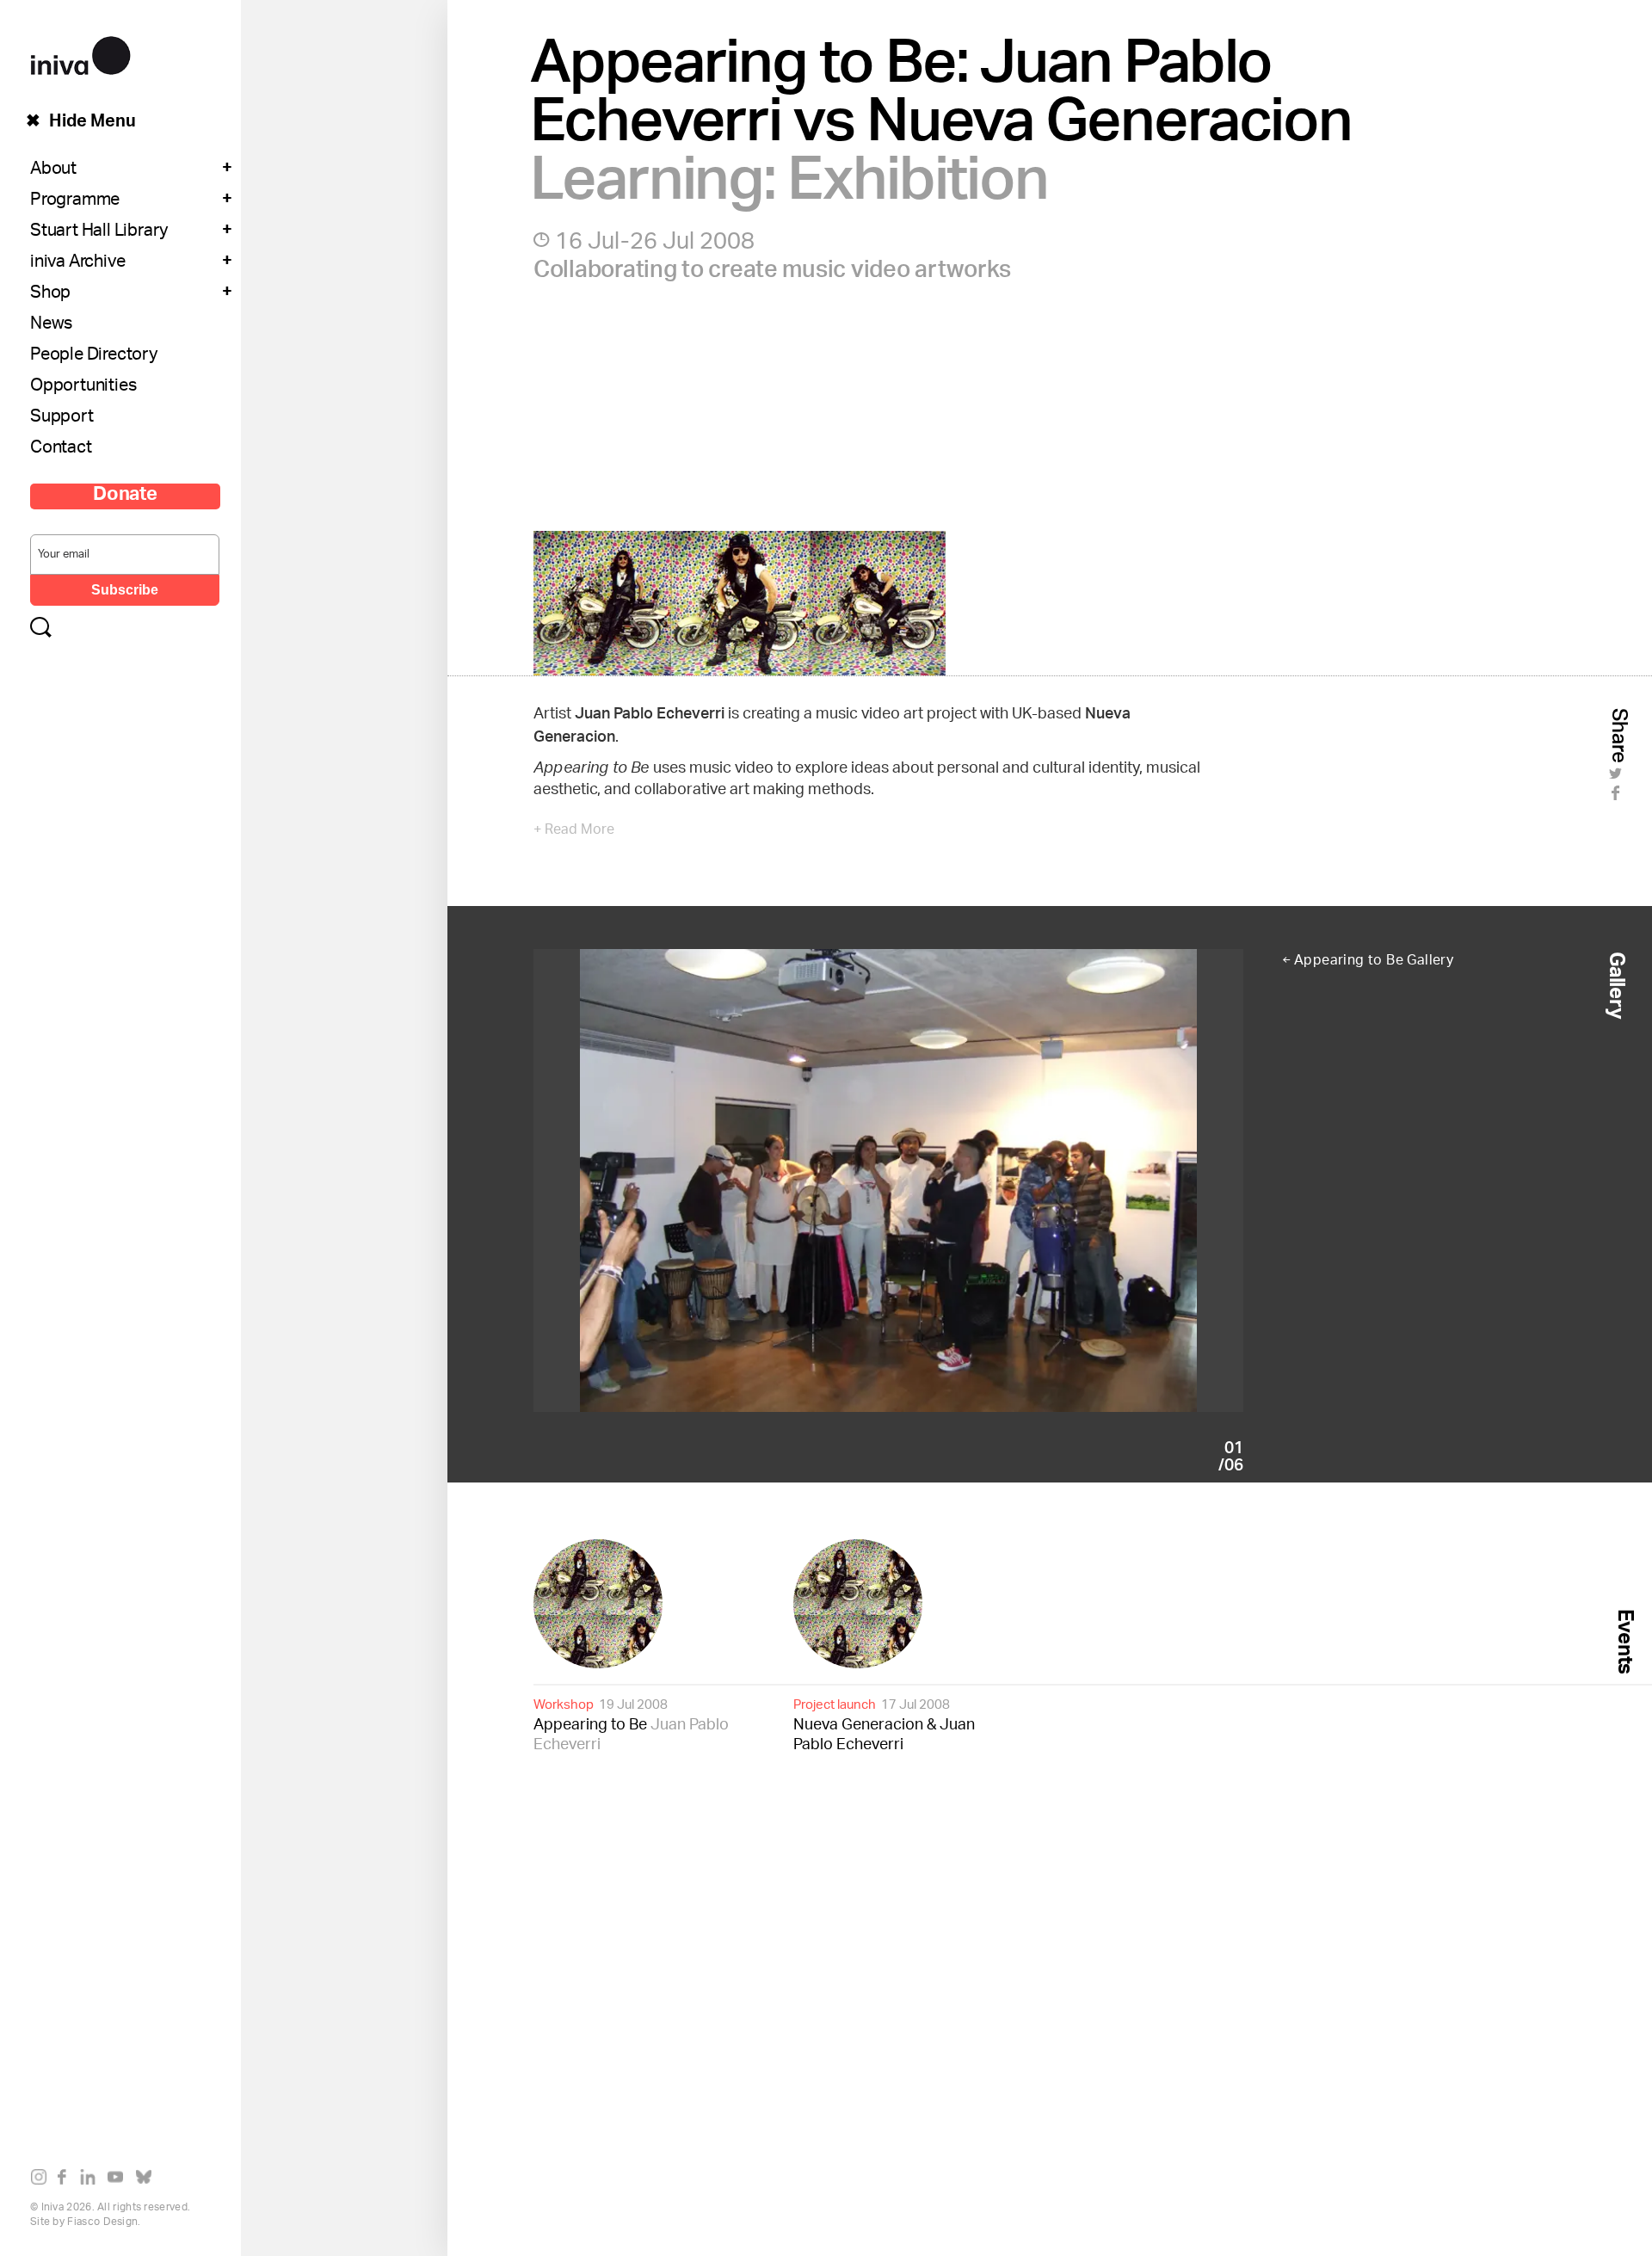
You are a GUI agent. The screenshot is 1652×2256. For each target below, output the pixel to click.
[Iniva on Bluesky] (148, 2180)
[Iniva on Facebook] (67, 2180)
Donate (125, 496)
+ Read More (574, 831)
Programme (75, 201)
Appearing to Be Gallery (1374, 962)
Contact (61, 449)
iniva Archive (77, 263)
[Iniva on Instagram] (43, 2180)
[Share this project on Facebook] (1618, 798)
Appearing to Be (631, 1724)
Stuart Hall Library (99, 232)
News (51, 325)
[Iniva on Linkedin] (92, 2180)
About (53, 170)
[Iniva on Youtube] (119, 2180)
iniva (80, 53)
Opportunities (83, 387)
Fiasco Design (102, 2222)
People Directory (94, 356)
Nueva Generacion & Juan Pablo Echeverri (884, 1724)
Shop (50, 294)
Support (62, 418)
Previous (711, 1180)
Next (1066, 1180)
